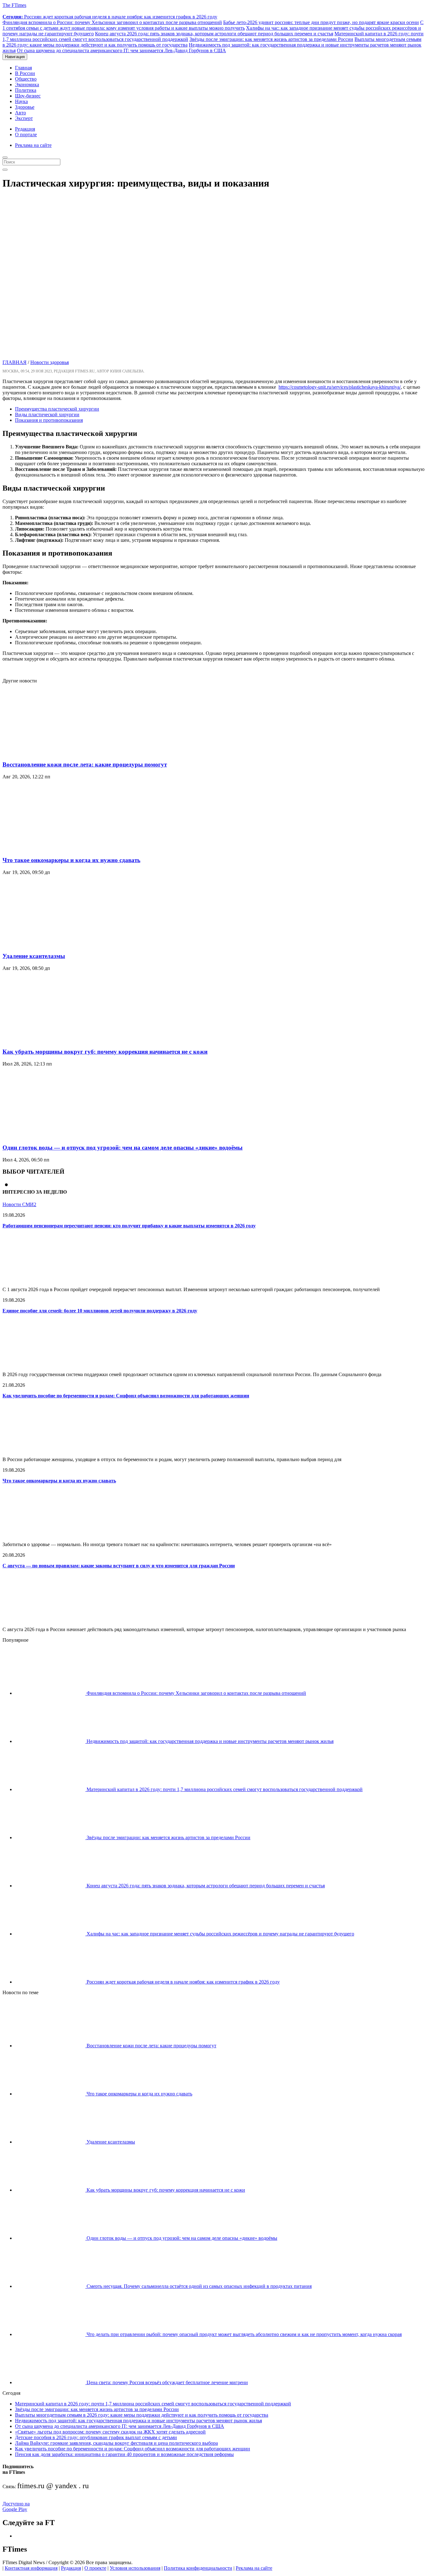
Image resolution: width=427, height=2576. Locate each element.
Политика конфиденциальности (198, 2568)
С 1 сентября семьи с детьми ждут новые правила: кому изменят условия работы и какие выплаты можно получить (213, 25)
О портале (26, 135)
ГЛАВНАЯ (15, 362)
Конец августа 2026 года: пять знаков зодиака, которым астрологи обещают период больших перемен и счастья (214, 34)
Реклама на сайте (33, 145)
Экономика (27, 85)
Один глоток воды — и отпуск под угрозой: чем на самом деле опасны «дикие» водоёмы (123, 1148)
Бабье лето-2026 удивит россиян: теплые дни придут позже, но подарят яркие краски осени (321, 22)
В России (25, 73)
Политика (26, 90)
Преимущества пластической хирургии (57, 409)
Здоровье (25, 107)
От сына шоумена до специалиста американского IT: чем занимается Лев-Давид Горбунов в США (121, 50)
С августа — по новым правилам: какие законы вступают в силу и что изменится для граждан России (119, 1566)
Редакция (25, 129)
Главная (23, 68)
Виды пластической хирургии (47, 414)
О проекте (95, 2568)
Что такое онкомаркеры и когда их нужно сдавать (71, 860)
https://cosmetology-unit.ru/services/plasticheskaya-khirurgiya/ (340, 387)
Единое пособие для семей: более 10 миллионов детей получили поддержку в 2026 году (100, 1311)
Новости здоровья (50, 362)
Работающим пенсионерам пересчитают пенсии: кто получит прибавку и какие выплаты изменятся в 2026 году (129, 1226)
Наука (21, 101)
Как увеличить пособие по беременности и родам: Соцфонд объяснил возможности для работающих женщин (126, 1396)
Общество (26, 79)
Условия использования (135, 2568)
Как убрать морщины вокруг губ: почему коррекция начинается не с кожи (105, 1052)
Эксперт (24, 118)
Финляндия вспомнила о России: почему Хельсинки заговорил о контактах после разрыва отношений (112, 22)
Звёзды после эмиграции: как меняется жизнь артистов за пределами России (271, 39)
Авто (20, 113)
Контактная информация (31, 2568)
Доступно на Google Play (16, 2506)
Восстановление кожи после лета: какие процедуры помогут (85, 764)
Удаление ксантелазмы (34, 956)
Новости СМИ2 (19, 1204)
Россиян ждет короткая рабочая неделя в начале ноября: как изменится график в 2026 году (110, 17)
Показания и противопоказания (49, 420)
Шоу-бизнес (28, 96)
